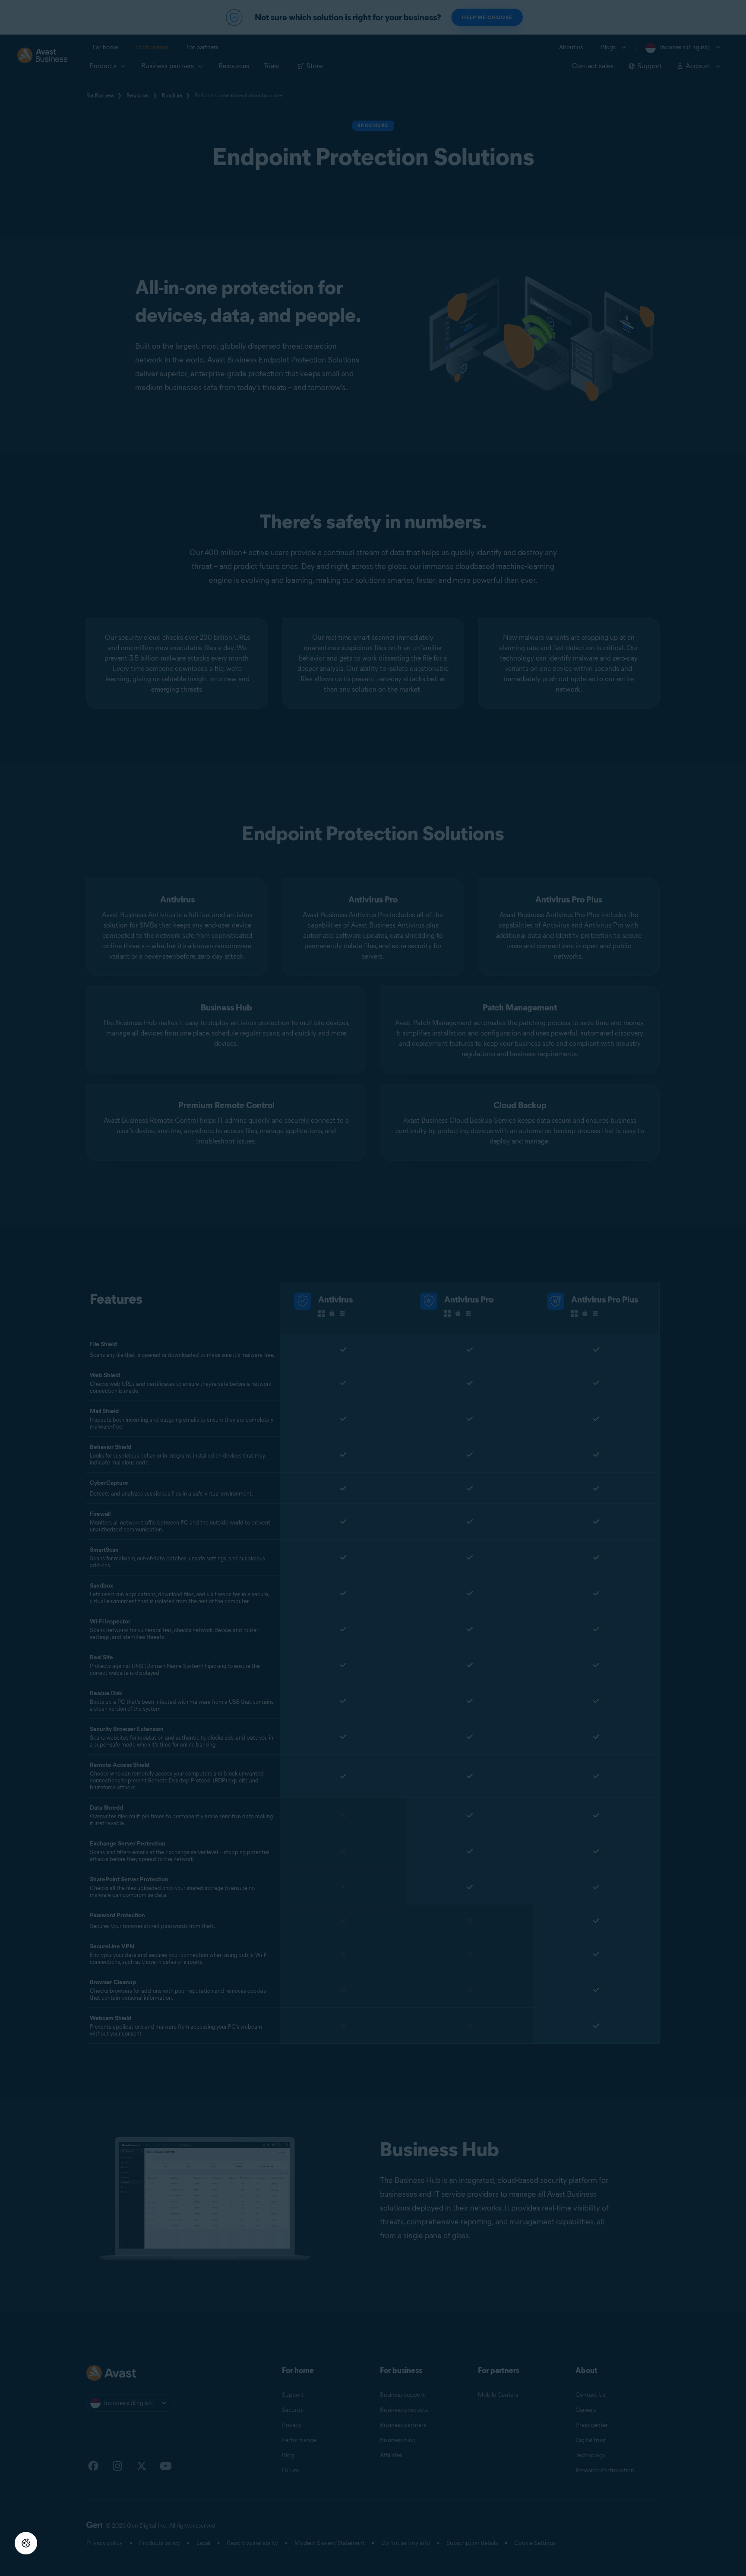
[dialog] (373, 1288)
